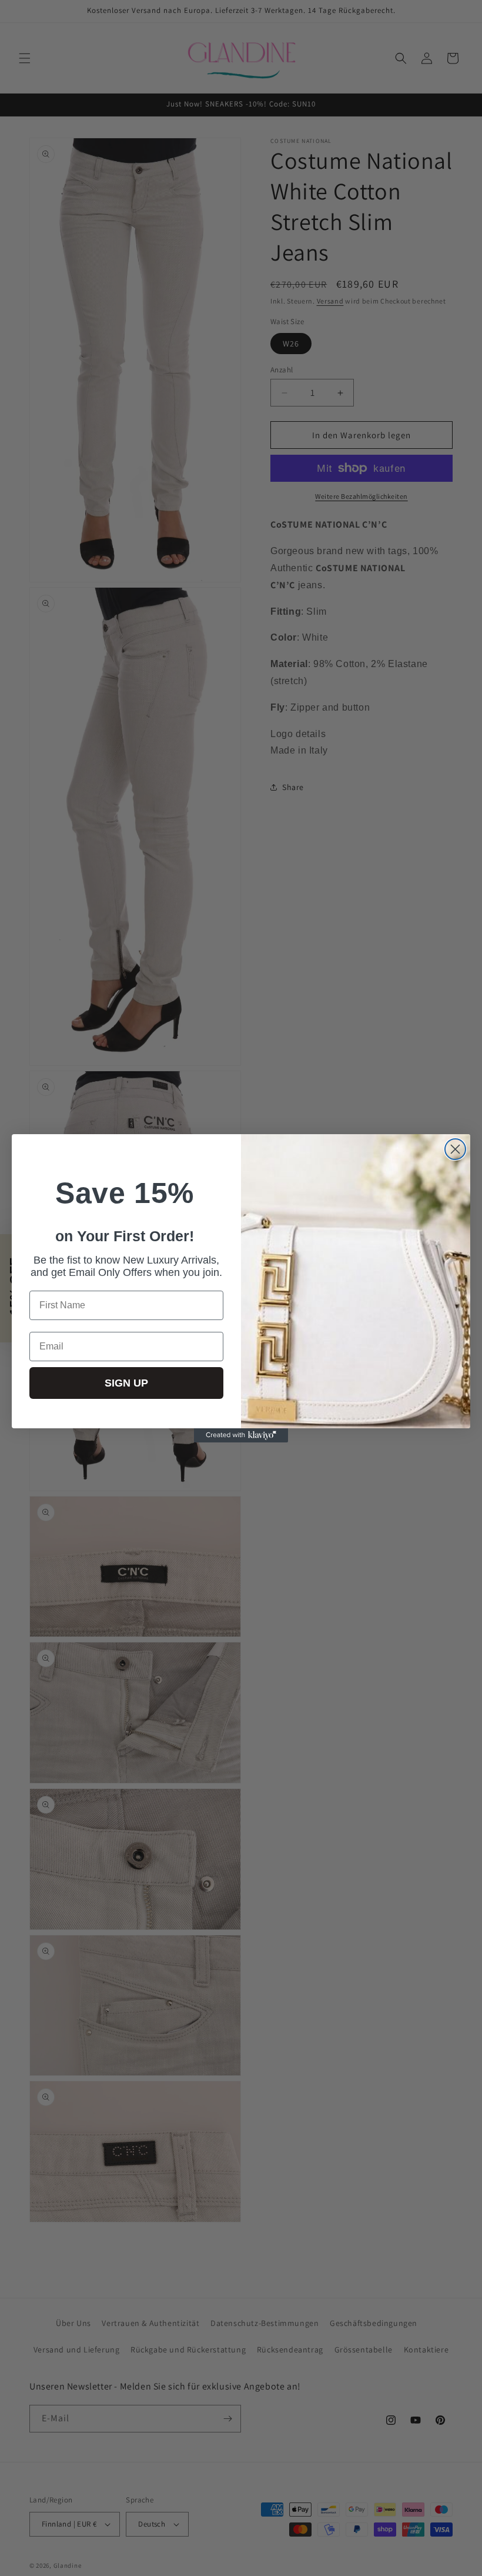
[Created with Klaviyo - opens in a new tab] (241, 1435)
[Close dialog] (455, 1149)
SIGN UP (126, 1383)
